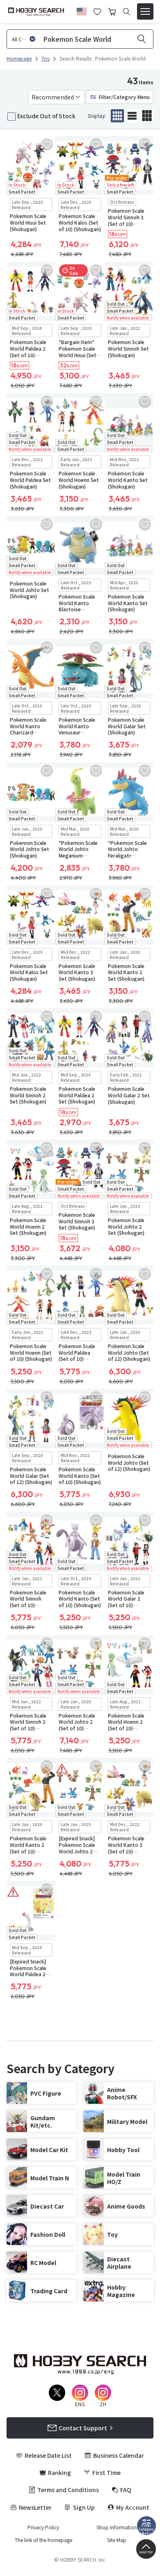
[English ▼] (82, 10)
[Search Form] (127, 12)
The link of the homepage (43, 2540)
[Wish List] (97, 11)
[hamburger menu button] (145, 11)
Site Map (117, 2540)
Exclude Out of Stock (46, 116)
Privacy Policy (43, 2527)
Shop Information (117, 2527)
